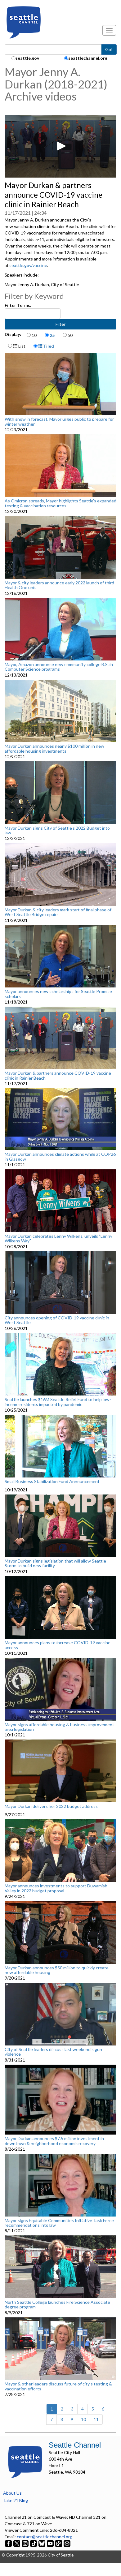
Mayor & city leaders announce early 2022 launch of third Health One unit (59, 585)
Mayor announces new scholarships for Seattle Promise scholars (58, 994)
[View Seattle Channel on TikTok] (34, 2543)
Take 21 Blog (16, 2500)
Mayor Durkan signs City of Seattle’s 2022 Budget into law (57, 830)
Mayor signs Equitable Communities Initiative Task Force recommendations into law (59, 2223)
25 (52, 335)
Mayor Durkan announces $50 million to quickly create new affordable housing (57, 1970)
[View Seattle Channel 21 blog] (59, 2543)
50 (70, 335)
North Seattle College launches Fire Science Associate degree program (57, 2305)
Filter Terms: (18, 305)
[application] (60, 146)
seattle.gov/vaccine (28, 265)
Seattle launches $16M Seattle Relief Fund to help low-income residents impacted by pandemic (58, 1402)
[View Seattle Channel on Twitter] (17, 2543)
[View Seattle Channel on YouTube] (51, 2543)
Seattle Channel (75, 2445)
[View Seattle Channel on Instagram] (26, 2543)
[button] (60, 146)
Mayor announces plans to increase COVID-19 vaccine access (58, 1645)
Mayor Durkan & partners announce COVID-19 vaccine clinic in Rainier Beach (58, 1075)
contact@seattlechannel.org (45, 2537)
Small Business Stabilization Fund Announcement (52, 1482)
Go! (109, 49)
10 (34, 335)
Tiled (48, 346)
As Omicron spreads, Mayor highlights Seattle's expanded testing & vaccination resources (60, 503)
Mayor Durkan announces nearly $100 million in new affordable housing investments (54, 748)
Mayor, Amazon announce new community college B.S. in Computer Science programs (59, 667)
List (21, 346)
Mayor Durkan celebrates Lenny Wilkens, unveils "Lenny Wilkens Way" (58, 1239)
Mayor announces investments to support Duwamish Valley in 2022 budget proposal (56, 1888)
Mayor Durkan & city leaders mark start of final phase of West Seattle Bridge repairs (58, 912)
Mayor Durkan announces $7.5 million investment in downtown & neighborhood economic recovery (54, 2141)
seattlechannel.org (88, 58)
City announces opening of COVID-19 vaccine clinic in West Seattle (57, 1320)
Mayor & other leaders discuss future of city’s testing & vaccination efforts (58, 2386)
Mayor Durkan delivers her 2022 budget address (51, 1806)
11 (96, 2419)
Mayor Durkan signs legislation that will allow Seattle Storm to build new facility (55, 1563)
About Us (12, 2493)
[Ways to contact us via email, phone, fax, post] (67, 2543)
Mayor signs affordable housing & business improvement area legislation (59, 1727)
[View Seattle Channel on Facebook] (9, 2543)
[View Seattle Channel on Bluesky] (42, 2543)
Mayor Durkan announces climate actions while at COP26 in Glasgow (60, 1157)
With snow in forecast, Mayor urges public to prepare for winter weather (59, 421)
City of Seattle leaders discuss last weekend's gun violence (53, 2052)
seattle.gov (27, 58)
